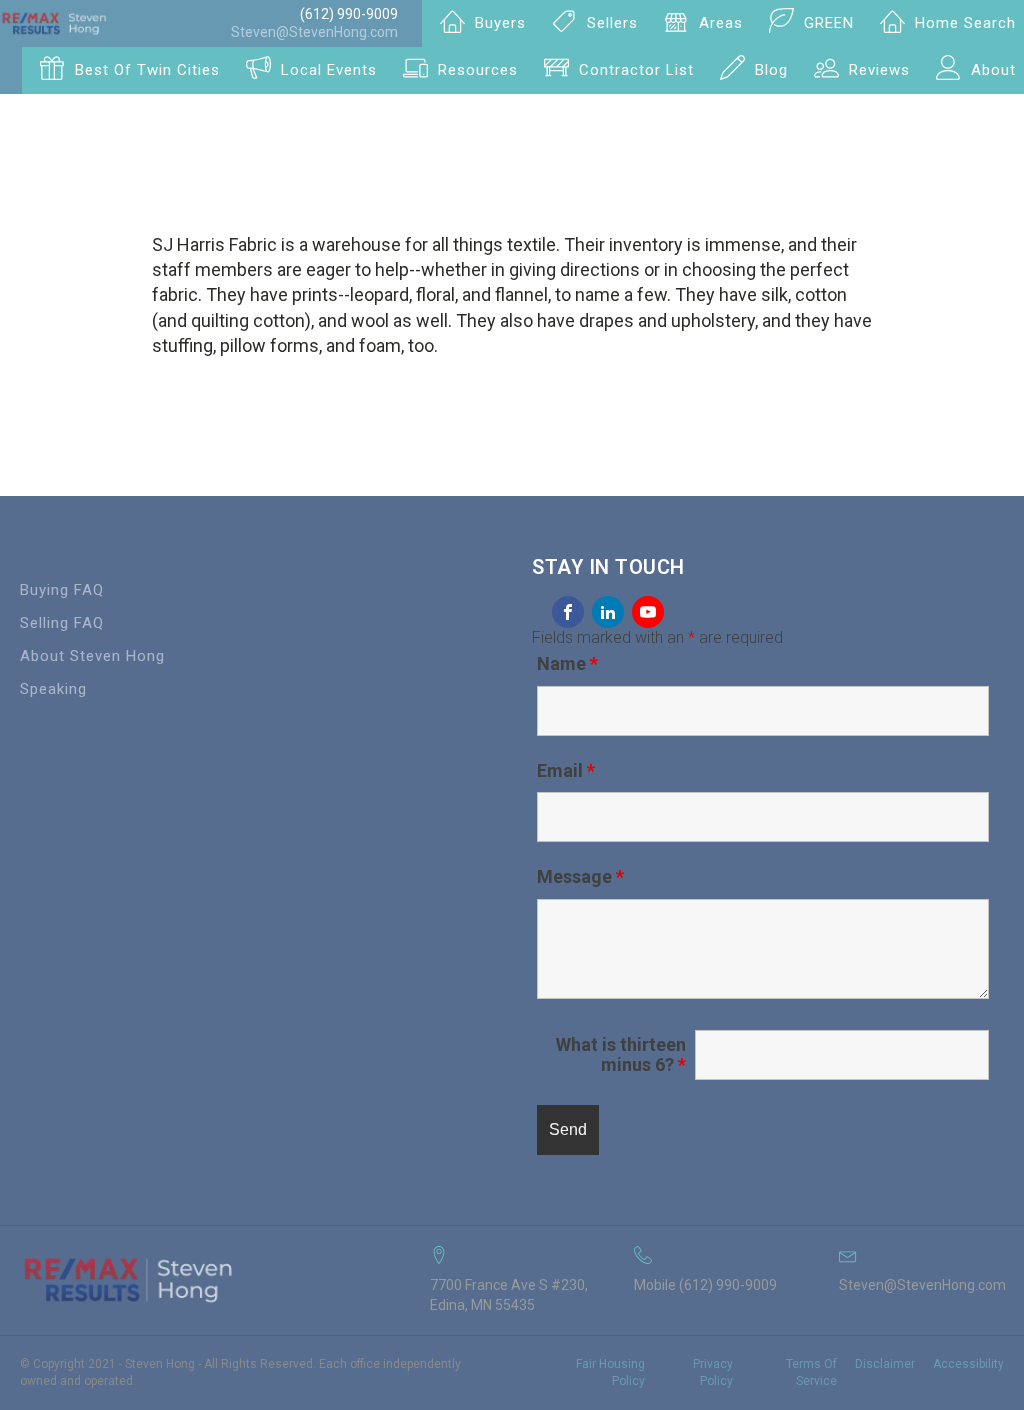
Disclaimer (885, 1364)
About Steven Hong (92, 656)
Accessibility (968, 1364)
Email (566, 770)
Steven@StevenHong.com (314, 32)
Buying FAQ (62, 590)
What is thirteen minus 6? (621, 1055)
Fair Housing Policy (610, 1372)
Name (567, 663)
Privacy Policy (712, 1372)
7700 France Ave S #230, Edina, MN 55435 (509, 1295)
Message (580, 876)
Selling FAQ (62, 623)
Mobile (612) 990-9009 (705, 1285)
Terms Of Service (811, 1372)
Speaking (53, 689)
